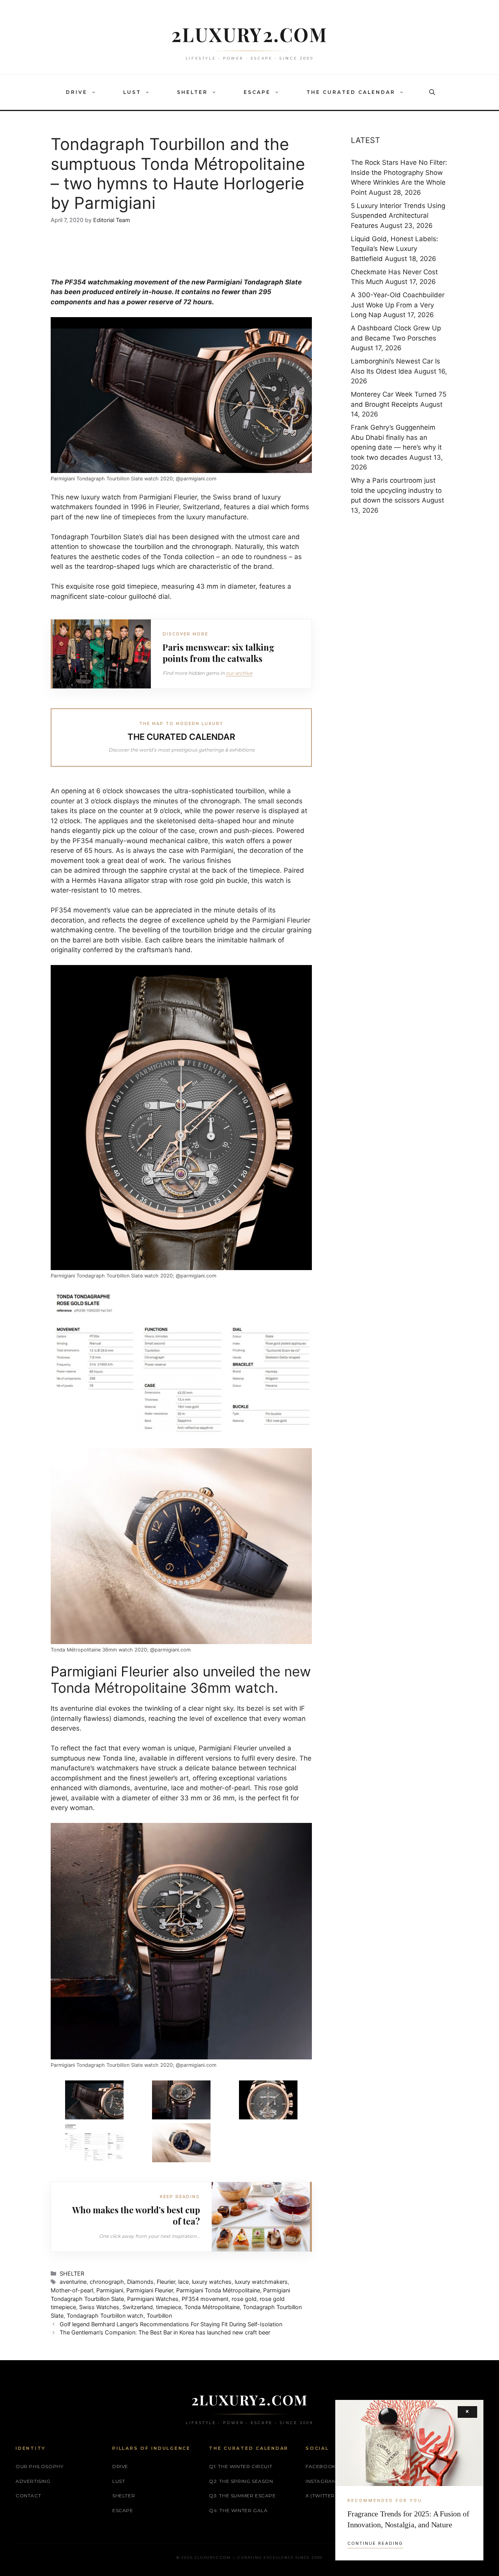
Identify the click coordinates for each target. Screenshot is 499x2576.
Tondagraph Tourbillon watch (105, 2316)
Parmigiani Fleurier (150, 2290)
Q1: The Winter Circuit (241, 2466)
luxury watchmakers (261, 2282)
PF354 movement (205, 2299)
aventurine (73, 2282)
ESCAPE (257, 92)
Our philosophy (39, 2466)
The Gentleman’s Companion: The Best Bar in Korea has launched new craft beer (165, 2332)
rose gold (244, 2299)
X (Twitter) (321, 2496)
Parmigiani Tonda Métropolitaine (218, 2290)
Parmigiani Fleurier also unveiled (153, 1671)
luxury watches (212, 2282)
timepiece (169, 2307)
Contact (28, 2496)
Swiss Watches (99, 2307)
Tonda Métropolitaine (212, 2307)
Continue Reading (375, 2543)
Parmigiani (110, 2290)
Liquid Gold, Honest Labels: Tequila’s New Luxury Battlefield (395, 249)
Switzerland (138, 2307)
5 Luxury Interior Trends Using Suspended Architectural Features (398, 216)
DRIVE (77, 92)
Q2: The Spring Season (241, 2481)
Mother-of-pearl (72, 2290)
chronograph (220, 801)
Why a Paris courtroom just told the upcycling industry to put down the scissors (396, 490)
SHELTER (192, 92)
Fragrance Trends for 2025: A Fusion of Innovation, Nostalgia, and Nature (408, 2519)
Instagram (321, 2481)
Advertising (33, 2481)
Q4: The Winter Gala (238, 2510)
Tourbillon (159, 2316)
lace (183, 2282)
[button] (96, 92)
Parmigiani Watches (153, 2299)
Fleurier (166, 2282)
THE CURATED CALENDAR (351, 92)
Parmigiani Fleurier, (169, 497)
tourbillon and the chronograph (183, 547)
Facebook (321, 2466)
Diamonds (140, 2282)
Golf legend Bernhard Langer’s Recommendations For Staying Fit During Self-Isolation (171, 2324)
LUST (132, 92)
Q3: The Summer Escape (242, 2496)
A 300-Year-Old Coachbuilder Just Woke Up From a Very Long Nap (398, 305)
